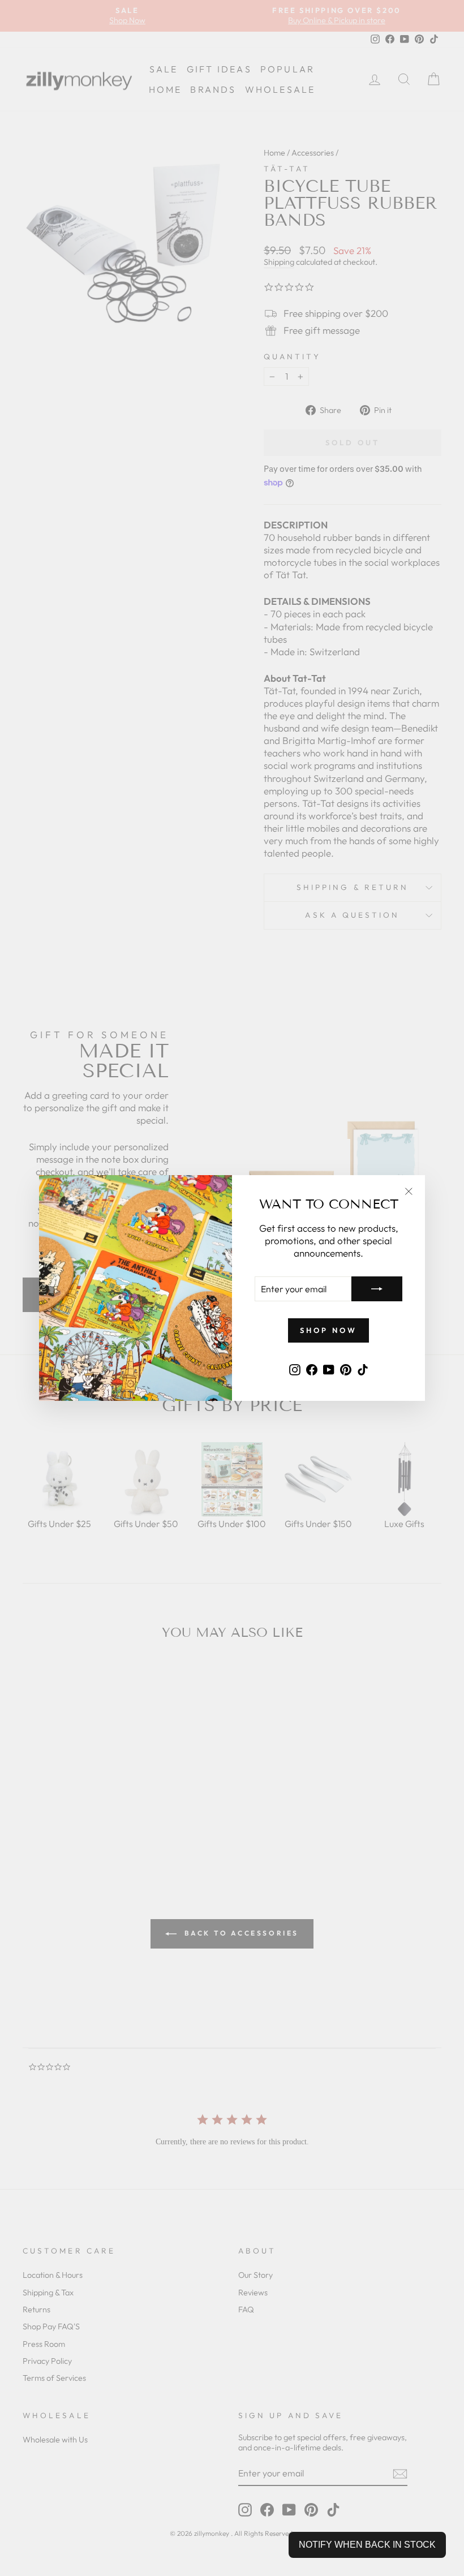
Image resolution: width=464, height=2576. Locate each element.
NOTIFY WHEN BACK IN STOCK (367, 2545)
